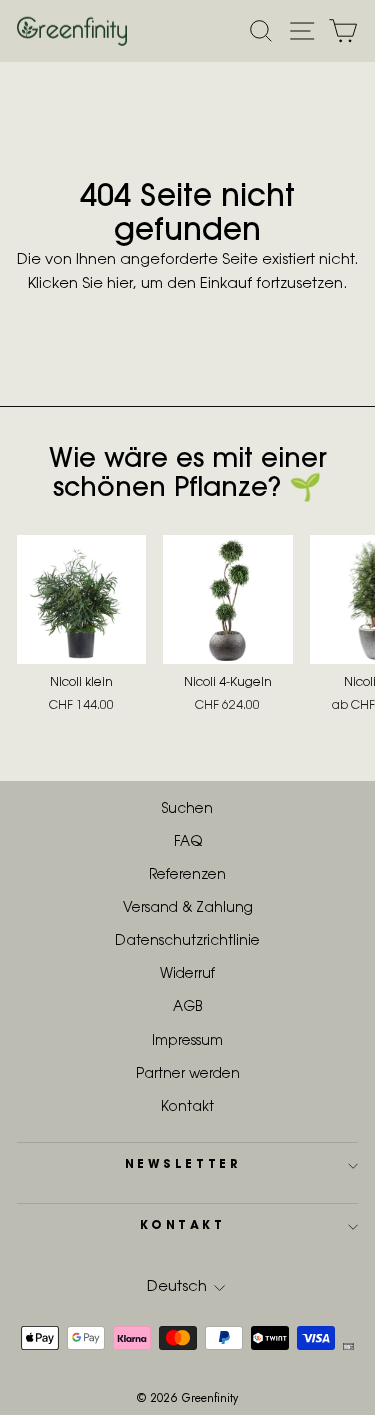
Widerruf (187, 975)
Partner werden (188, 1075)
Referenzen (187, 876)
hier (120, 284)
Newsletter (182, 1165)
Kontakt (187, 1108)
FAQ (188, 843)
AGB (187, 1008)
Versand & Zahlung (188, 909)
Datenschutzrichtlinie (187, 942)
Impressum (187, 1042)
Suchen (187, 810)
